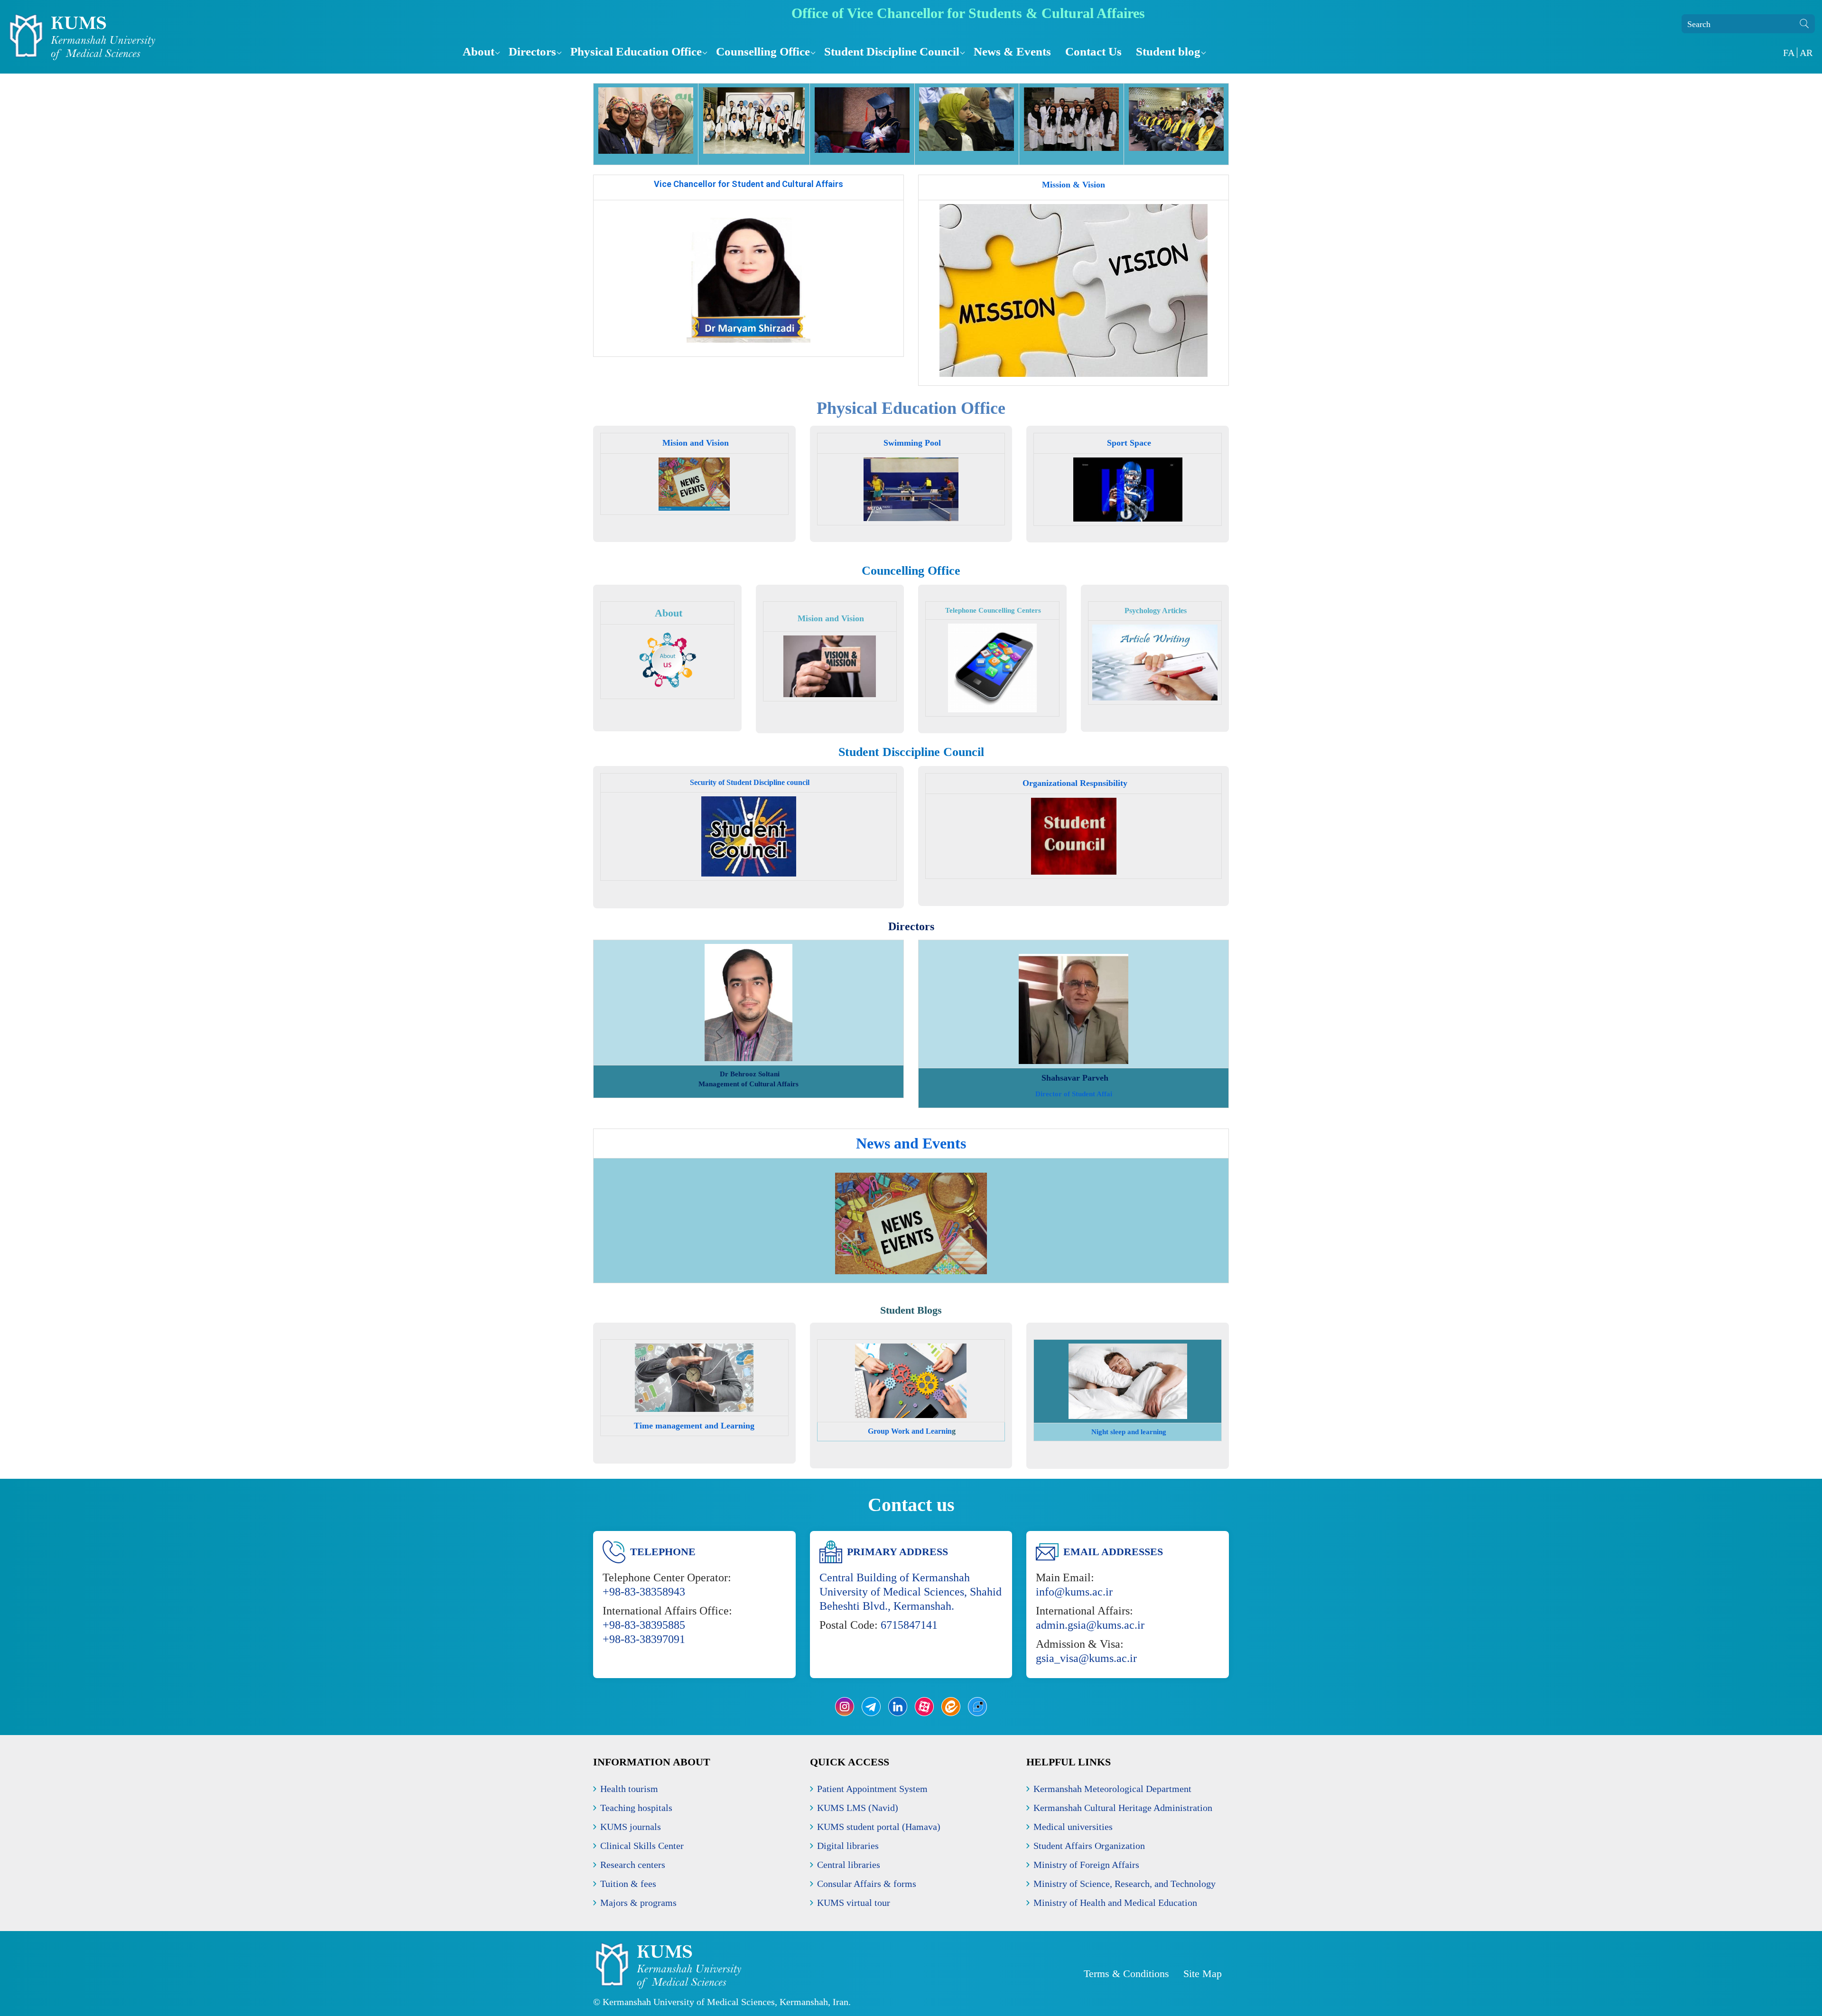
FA (1789, 53)
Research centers (633, 1865)
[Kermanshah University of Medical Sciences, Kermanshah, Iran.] (228, 37)
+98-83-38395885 (644, 1625)
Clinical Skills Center (642, 1846)
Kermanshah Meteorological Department (1112, 1789)
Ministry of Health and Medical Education (1115, 1903)
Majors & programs (638, 1903)
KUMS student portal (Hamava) (879, 1827)
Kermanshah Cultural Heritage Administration (1123, 1808)
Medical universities (1073, 1827)
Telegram (871, 1707)
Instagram (845, 1707)
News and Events (911, 1143)
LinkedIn (898, 1707)
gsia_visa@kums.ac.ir (1086, 1658)
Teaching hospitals (636, 1808)
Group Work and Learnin (909, 1431)
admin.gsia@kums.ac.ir (1090, 1625)
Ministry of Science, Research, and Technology (1125, 1884)
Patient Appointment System (872, 1789)
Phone (977, 1707)
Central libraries (849, 1865)
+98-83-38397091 (644, 1639)
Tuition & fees (628, 1884)
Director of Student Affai (1074, 1094)
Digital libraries (848, 1846)
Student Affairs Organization (1089, 1846)
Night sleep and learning (1128, 1432)
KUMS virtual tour (854, 1903)
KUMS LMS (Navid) (858, 1808)
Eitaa (951, 1707)
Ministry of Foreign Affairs (1086, 1865)
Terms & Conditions (1126, 1974)
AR (1806, 53)
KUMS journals (631, 1827)
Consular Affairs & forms (867, 1884)
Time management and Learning (694, 1426)
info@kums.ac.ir (1074, 1592)
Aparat (924, 1707)
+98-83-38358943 (644, 1592)
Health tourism (629, 1789)
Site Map (1203, 1974)
